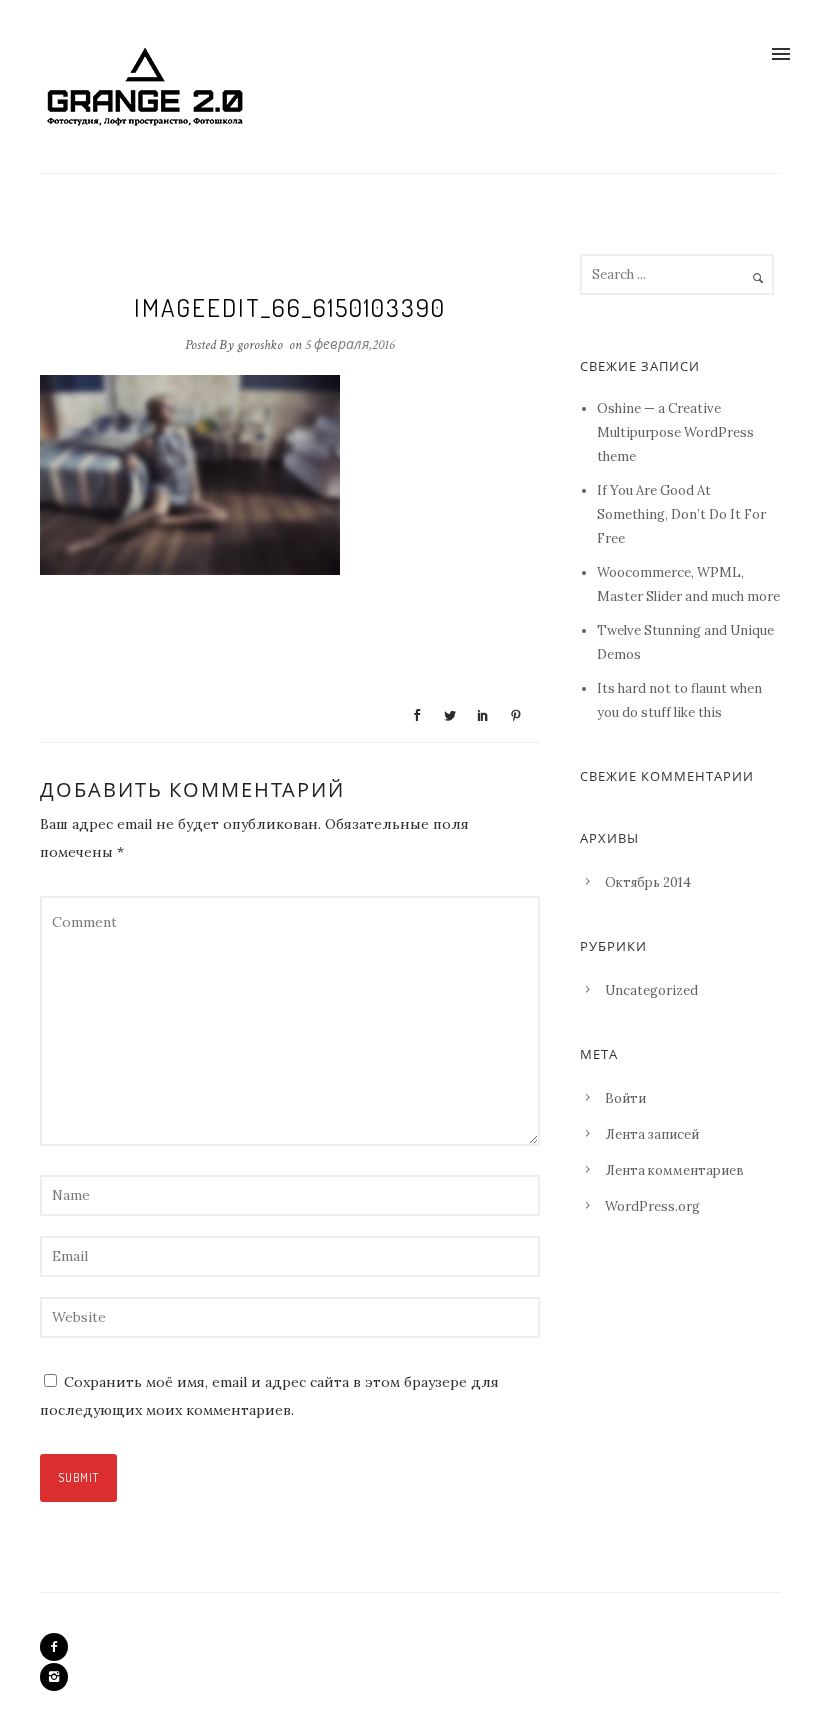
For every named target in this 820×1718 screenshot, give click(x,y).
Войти (625, 1098)
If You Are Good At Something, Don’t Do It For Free (681, 514)
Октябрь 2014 (648, 882)
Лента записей (652, 1134)
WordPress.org (652, 1206)
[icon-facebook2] (59, 1647)
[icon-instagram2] (54, 1677)
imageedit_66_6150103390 (290, 307)
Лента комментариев (674, 1170)
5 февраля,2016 (350, 345)
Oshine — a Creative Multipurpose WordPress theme (675, 432)
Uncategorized (651, 990)
